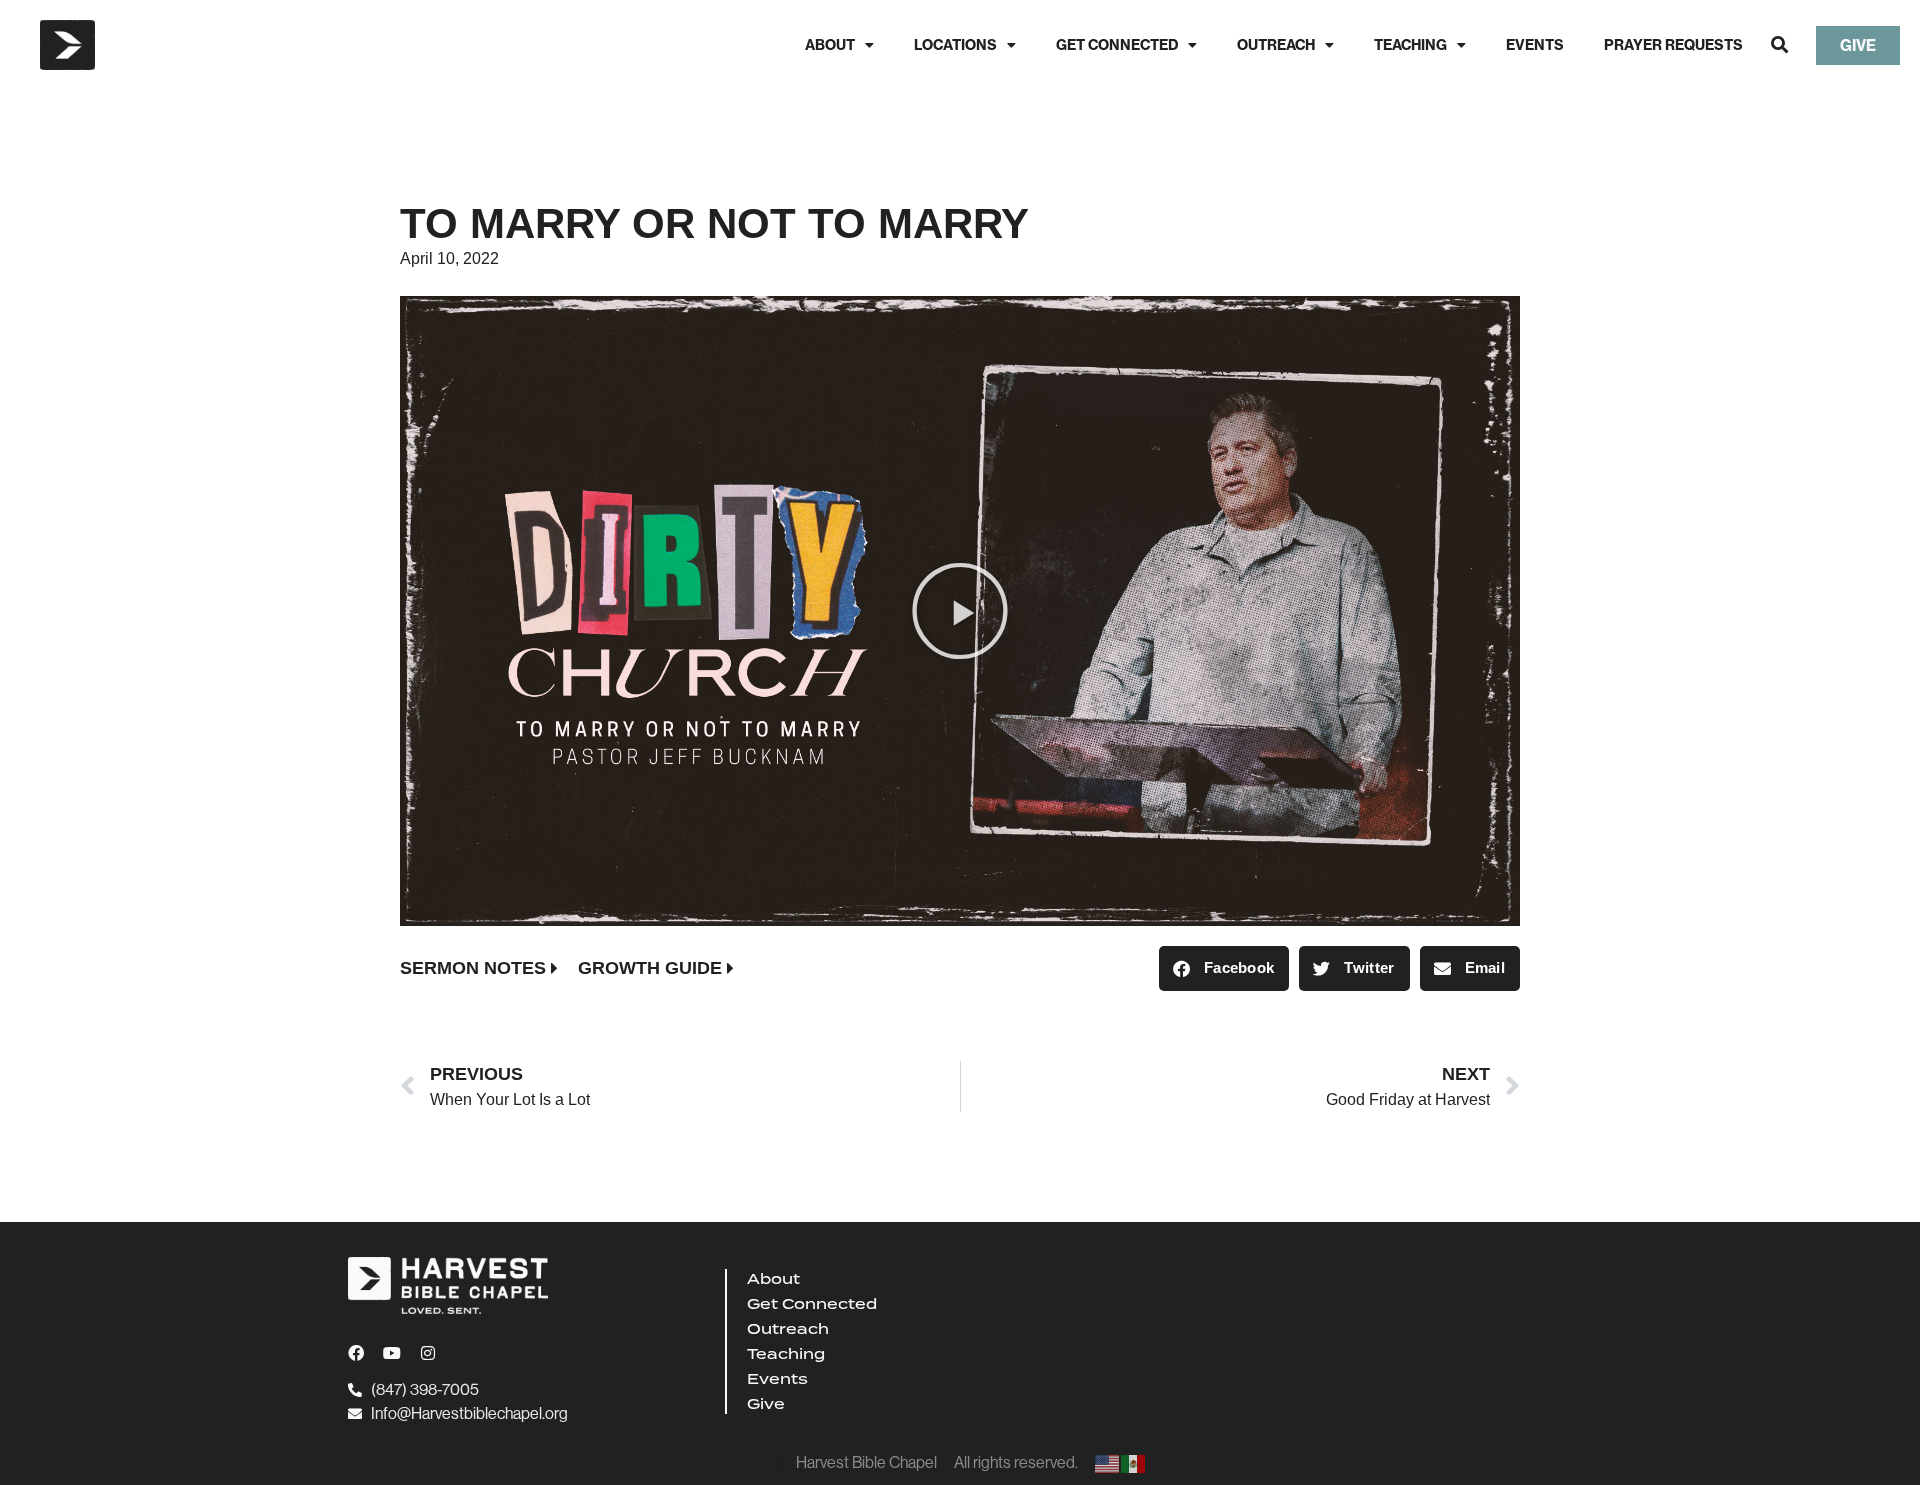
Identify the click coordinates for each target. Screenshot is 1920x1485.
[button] (1779, 45)
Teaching (1410, 45)
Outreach (1276, 45)
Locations (955, 45)
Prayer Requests (1673, 45)
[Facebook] (356, 1353)
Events (1535, 45)
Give (766, 1404)
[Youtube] (392, 1353)
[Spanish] (1134, 1462)
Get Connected (1117, 45)
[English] (1108, 1462)
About (830, 45)
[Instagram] (428, 1353)
